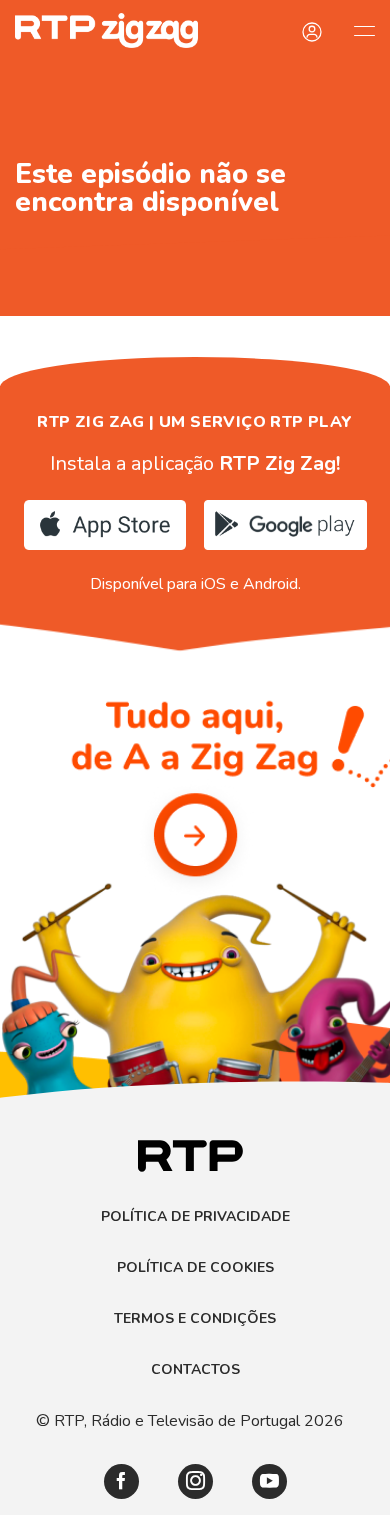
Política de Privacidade (195, 1217)
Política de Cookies (195, 1268)
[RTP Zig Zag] (99, 30)
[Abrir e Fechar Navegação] (364, 30)
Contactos (195, 1370)
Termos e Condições (195, 1319)
